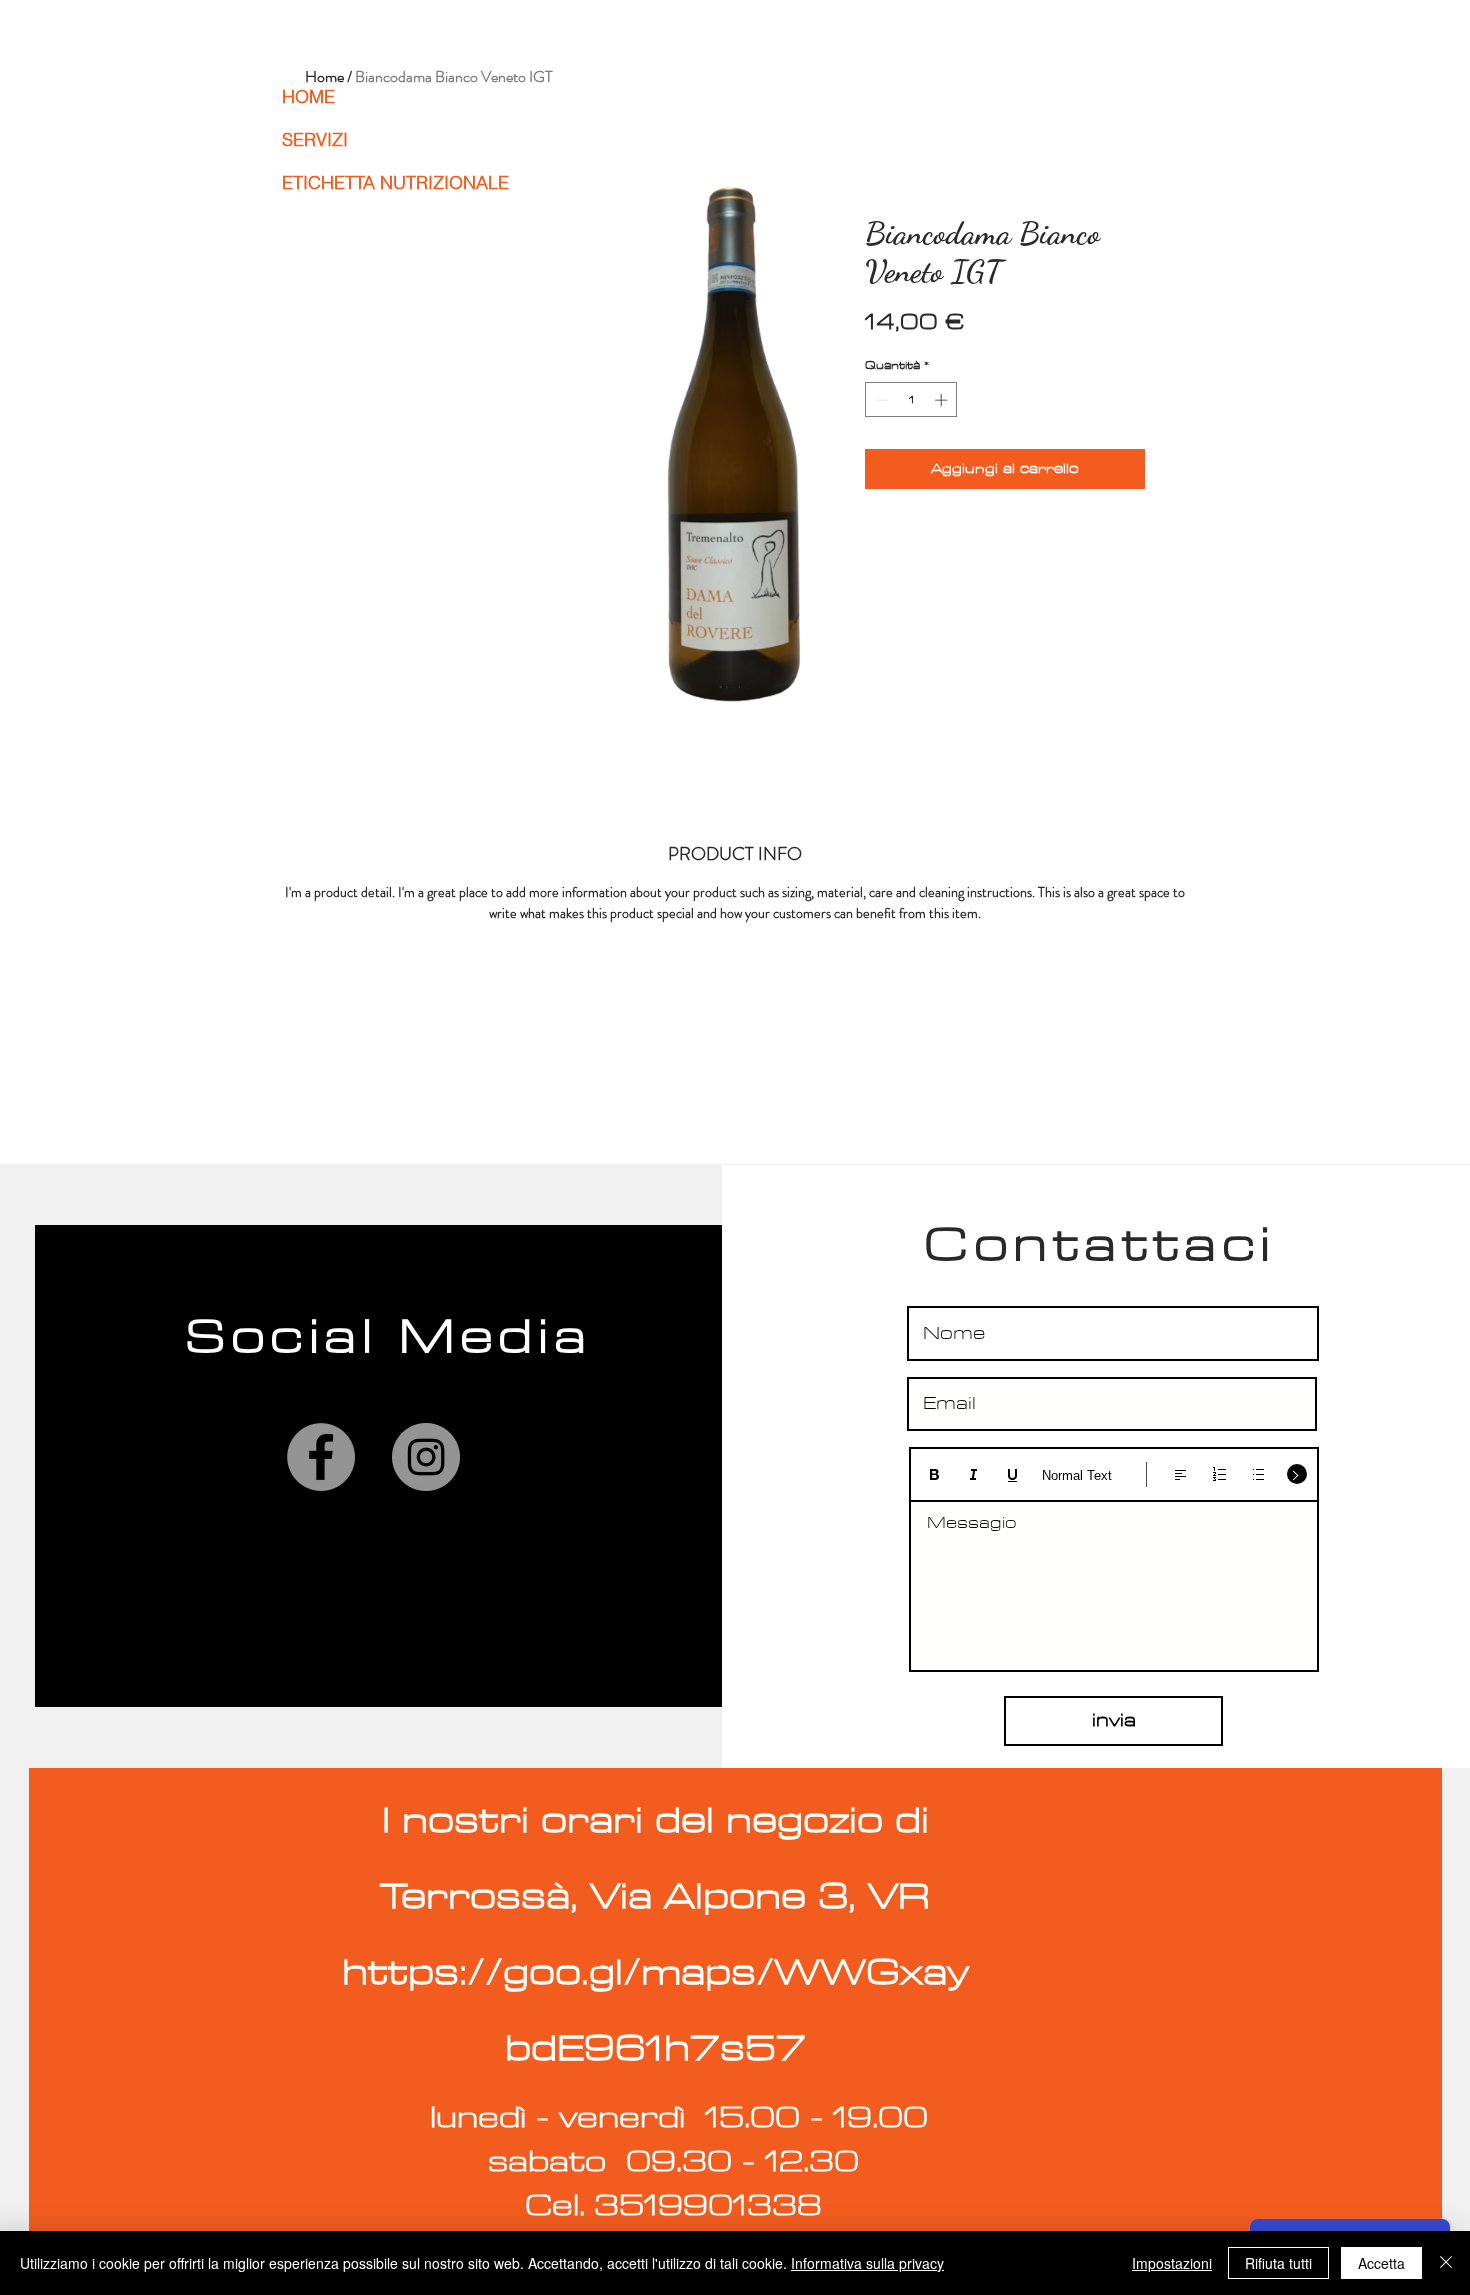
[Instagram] (426, 1457)
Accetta (1381, 2263)
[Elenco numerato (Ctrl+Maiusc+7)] (1219, 1474)
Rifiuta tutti (1278, 2263)
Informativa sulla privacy (867, 2263)
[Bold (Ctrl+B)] (934, 1474)
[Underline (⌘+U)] (1012, 1474)
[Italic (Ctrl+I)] (973, 1474)
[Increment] (943, 400)
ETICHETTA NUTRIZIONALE (371, 182)
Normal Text (1077, 1475)
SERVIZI (315, 139)
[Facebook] (321, 1457)
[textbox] (1114, 1579)
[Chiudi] (1446, 2263)
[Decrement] (880, 400)
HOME (308, 96)
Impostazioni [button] (1172, 2263)
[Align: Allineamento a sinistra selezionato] (1180, 1474)
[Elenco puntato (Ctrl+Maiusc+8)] (1258, 1474)
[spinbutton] (911, 400)
